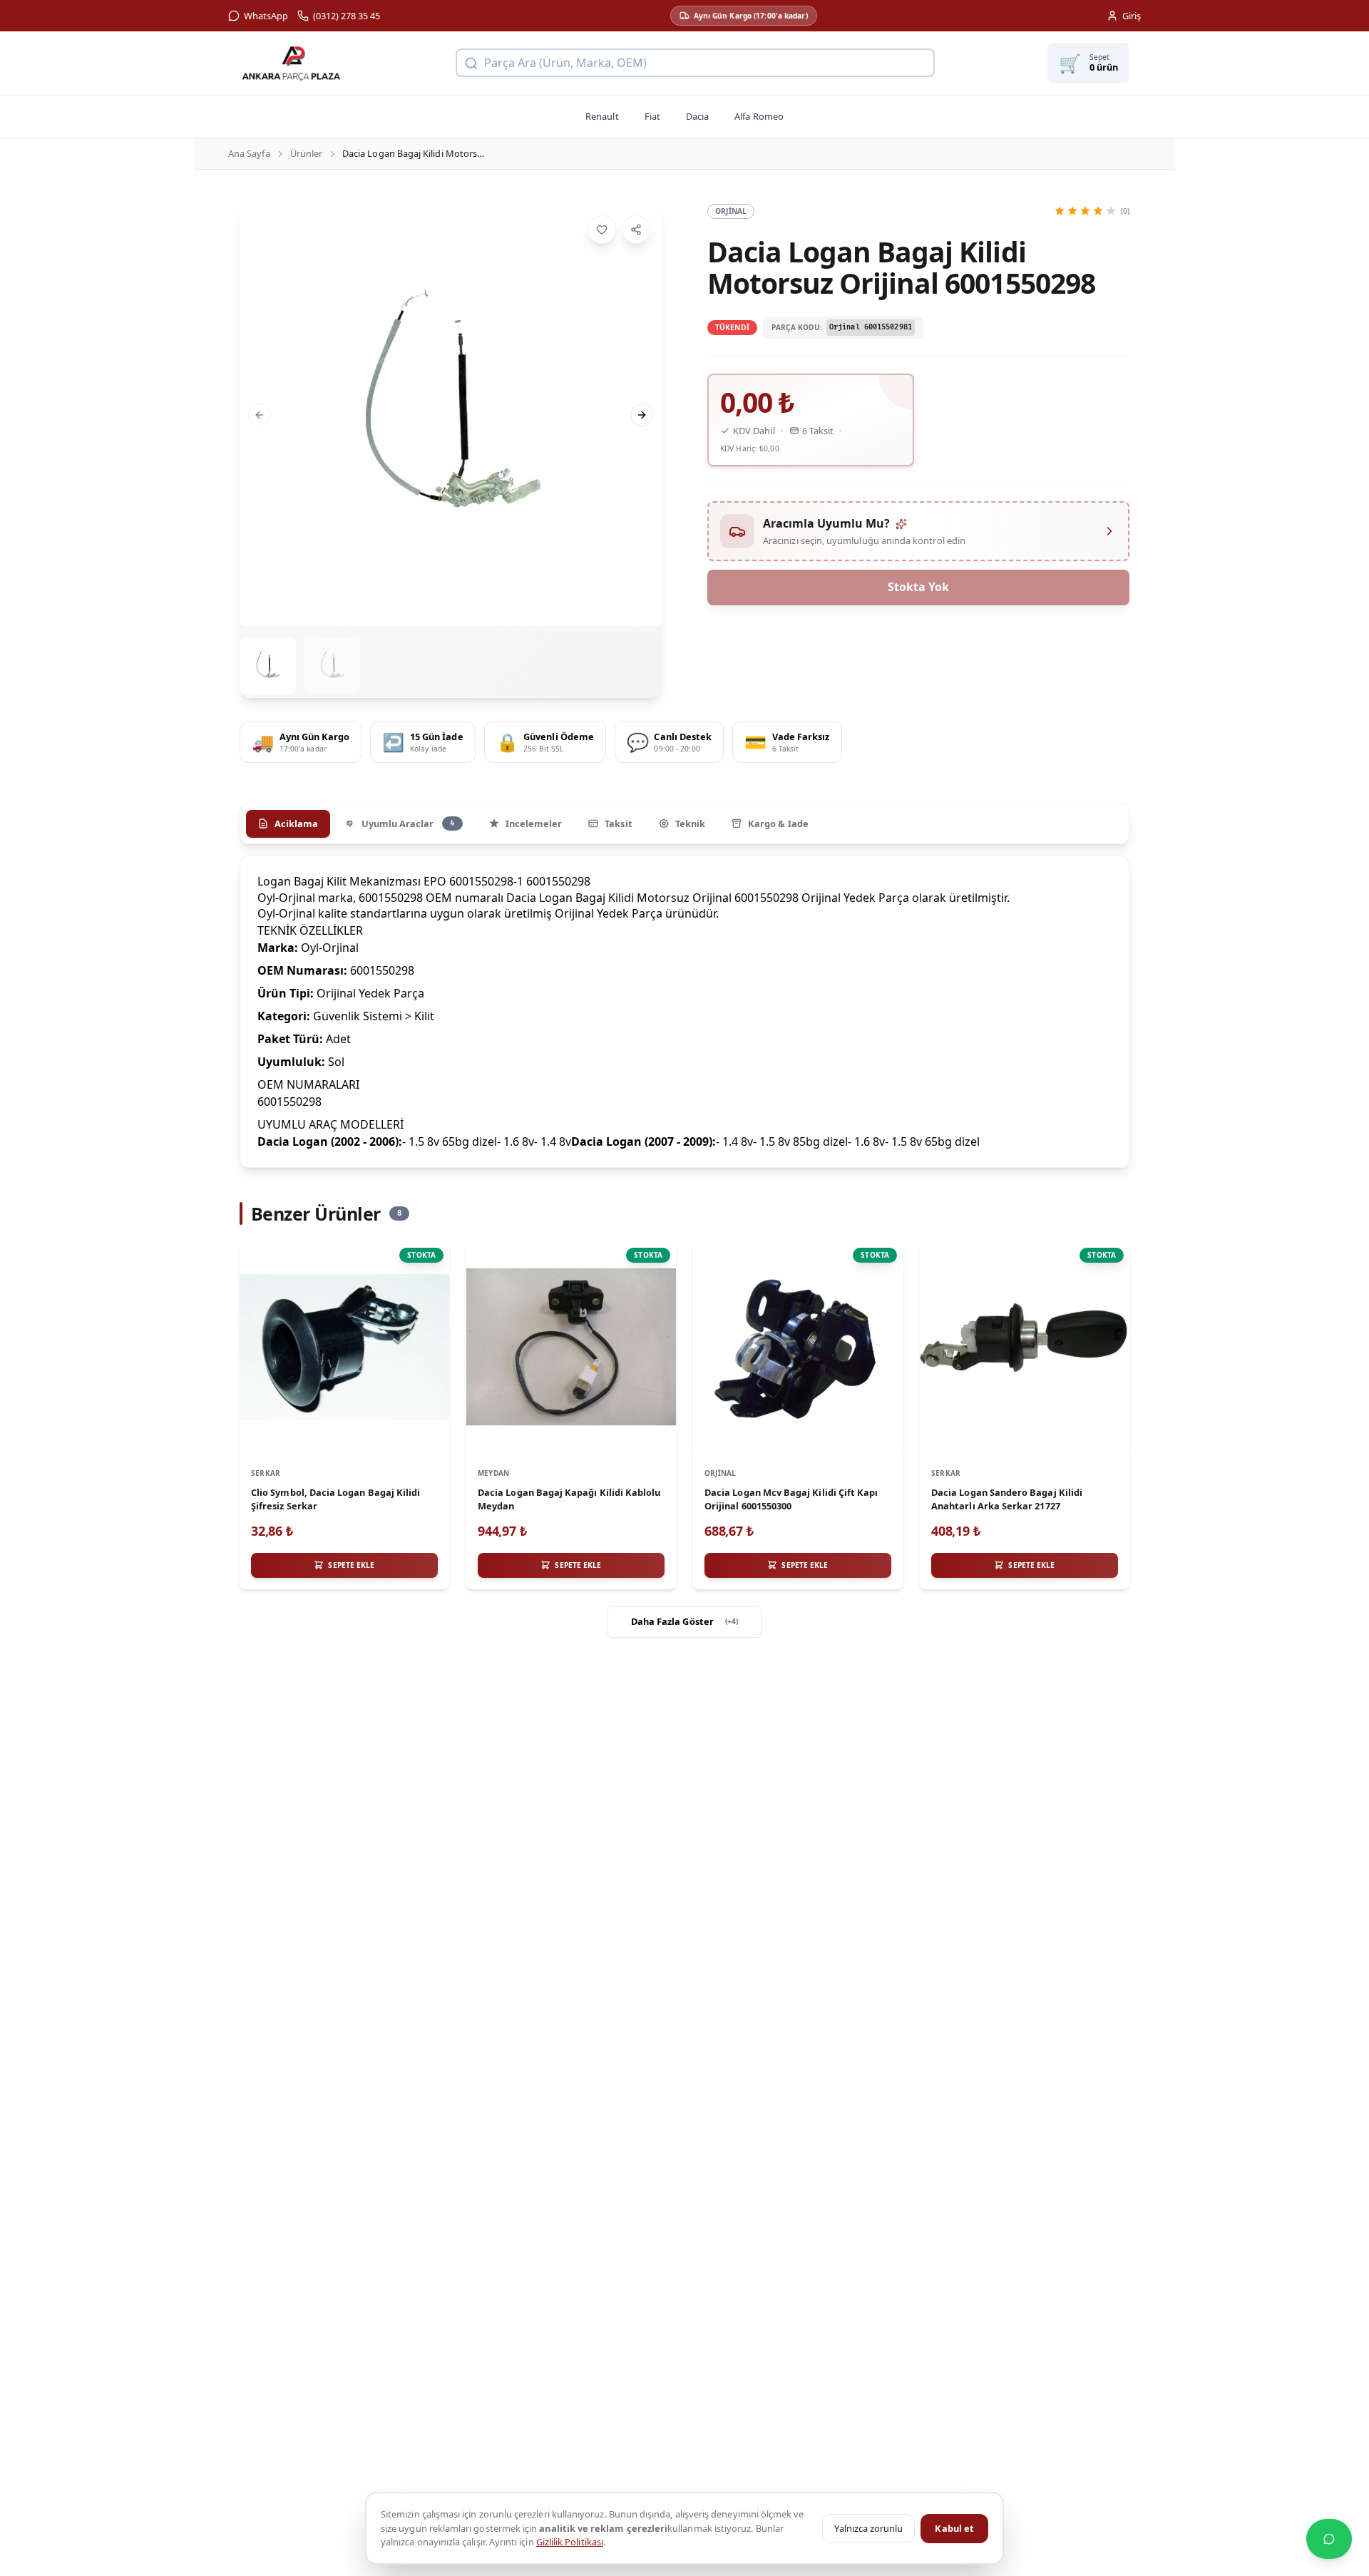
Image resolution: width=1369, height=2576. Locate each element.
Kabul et (954, 2528)
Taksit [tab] (618, 823)
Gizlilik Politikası (570, 2542)
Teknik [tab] (690, 823)
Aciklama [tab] (297, 823)
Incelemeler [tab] (534, 823)
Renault (602, 116)
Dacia (697, 116)
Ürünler (306, 153)
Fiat (652, 116)
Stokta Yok (918, 587)
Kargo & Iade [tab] (778, 823)
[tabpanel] (684, 1011)
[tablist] (684, 823)
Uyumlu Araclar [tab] (408, 823)
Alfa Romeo (759, 116)
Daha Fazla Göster (685, 1621)
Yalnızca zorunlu (868, 2528)
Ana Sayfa (249, 153)
